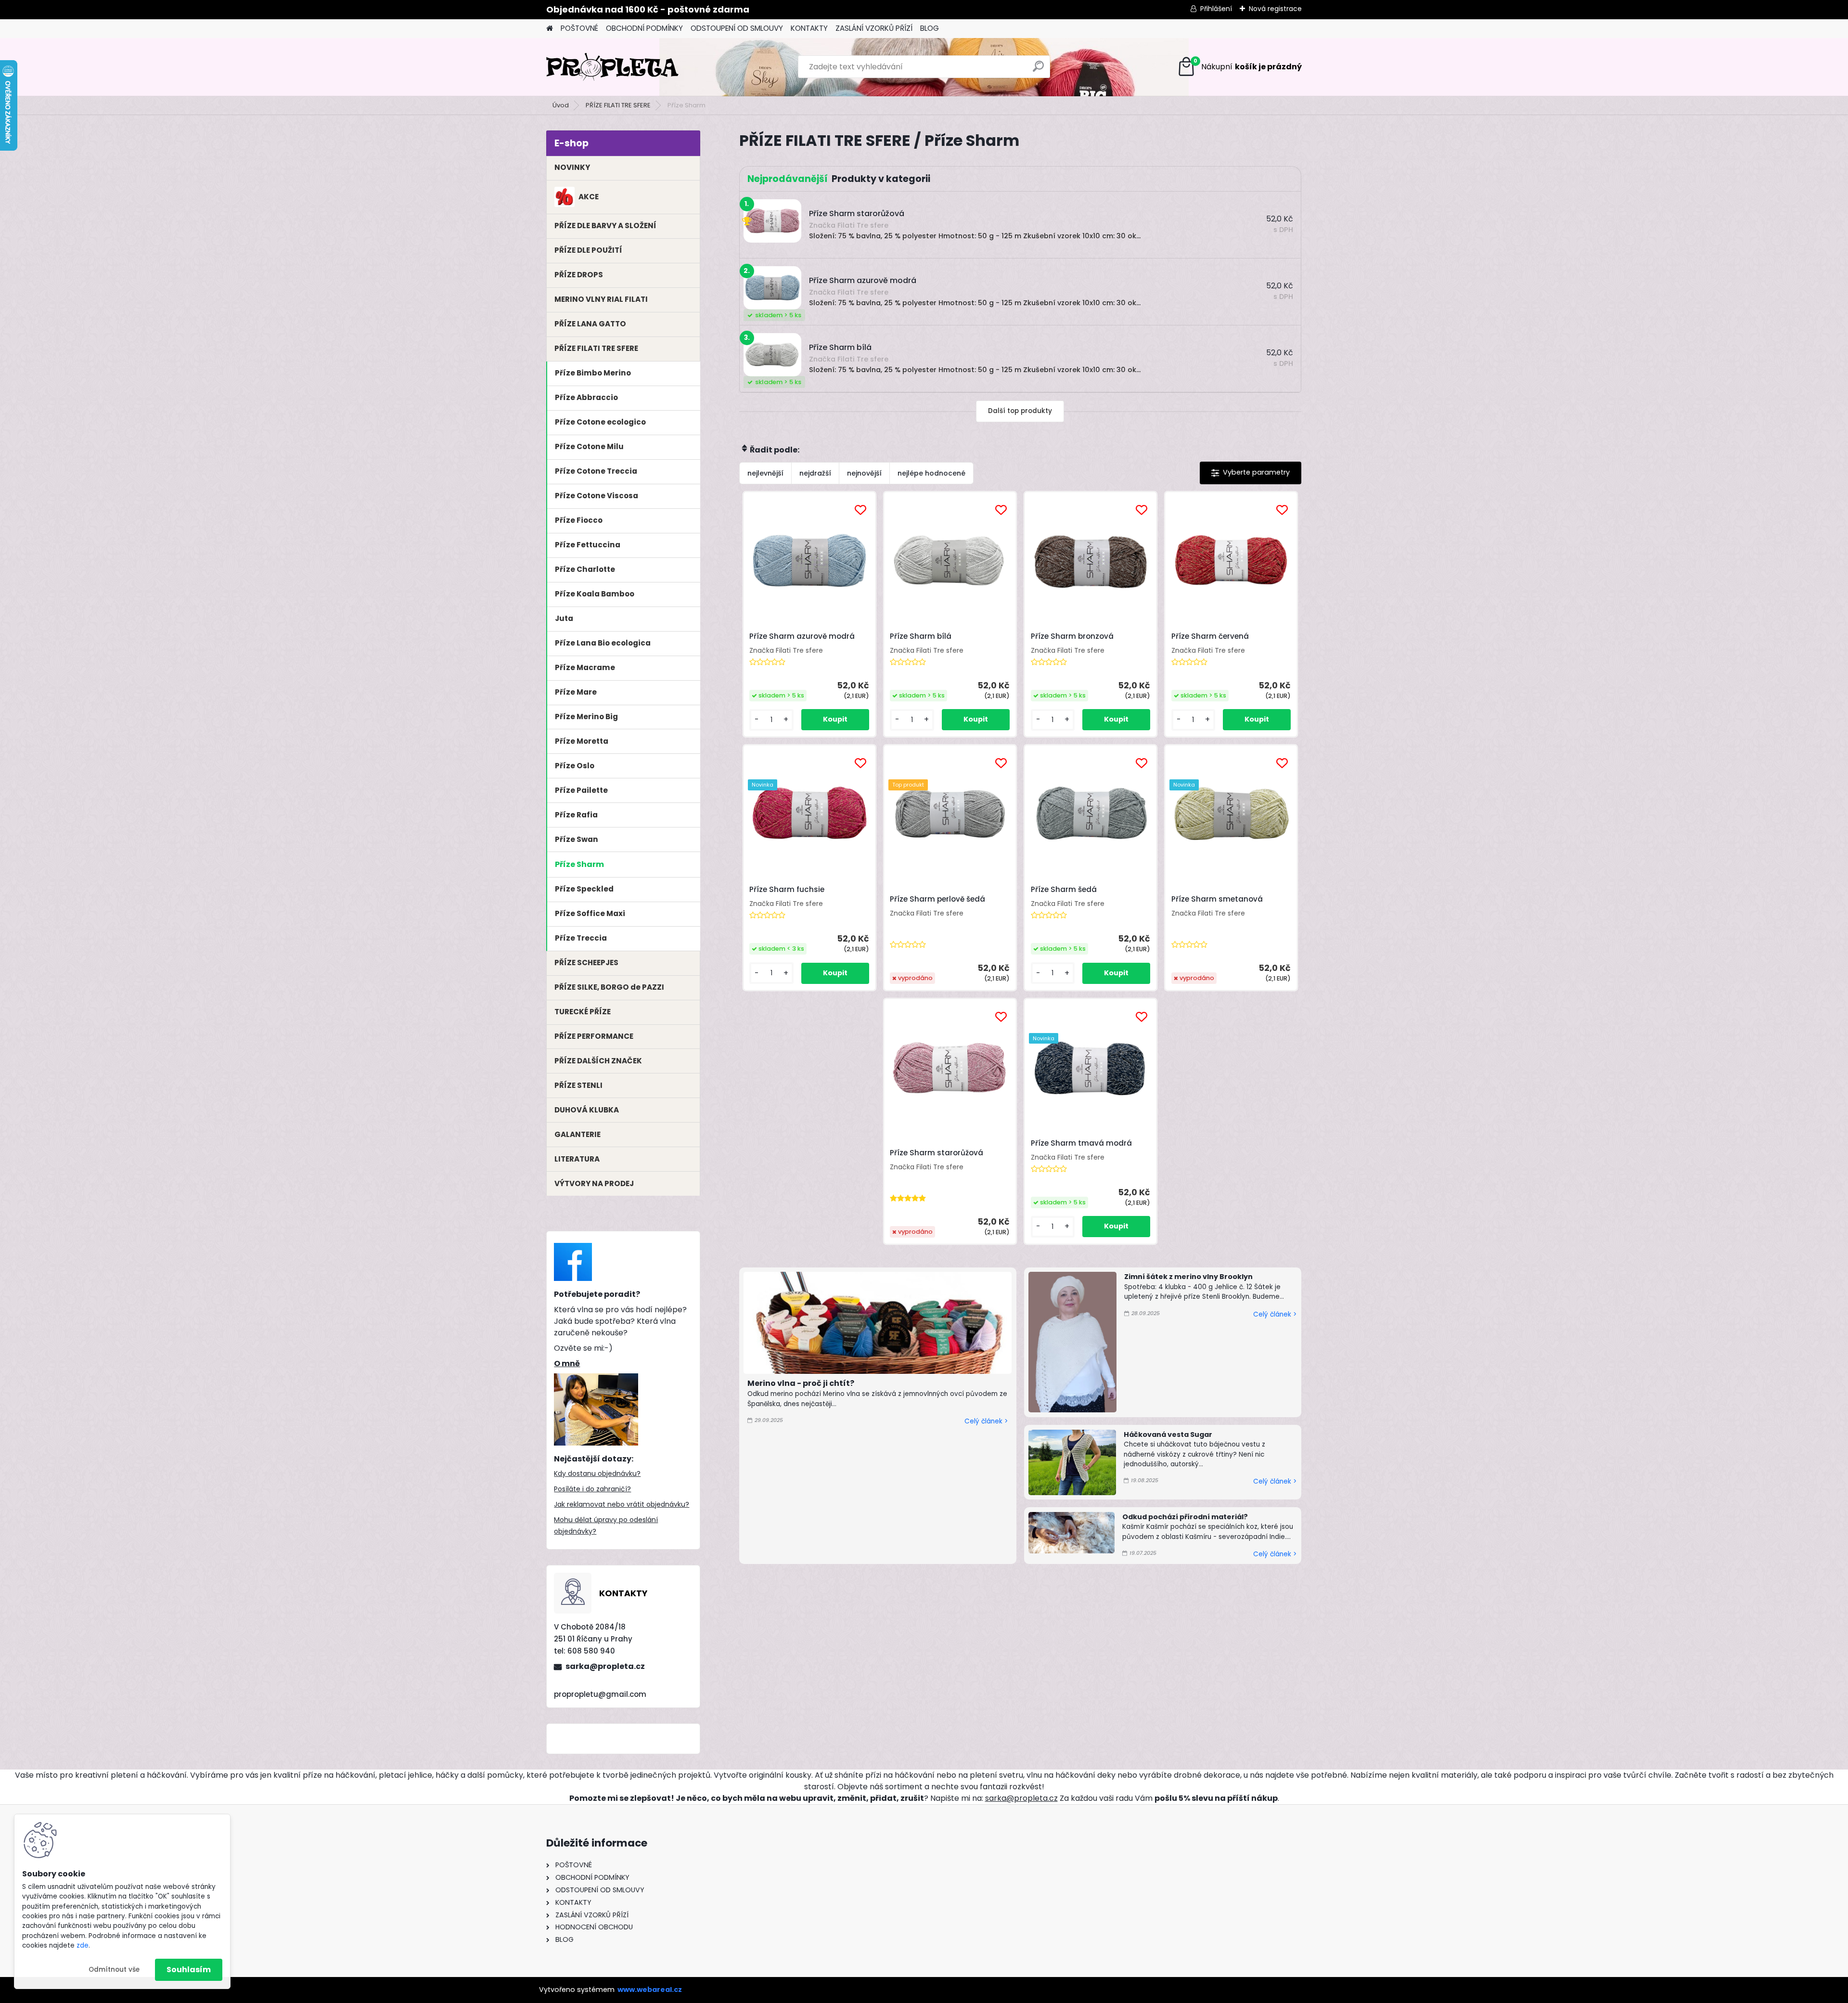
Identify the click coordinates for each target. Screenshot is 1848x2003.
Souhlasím (189, 1970)
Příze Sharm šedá (1064, 890)
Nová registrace (1275, 9)
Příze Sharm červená (1210, 636)
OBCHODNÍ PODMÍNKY (644, 28)
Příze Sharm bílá (921, 636)
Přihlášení (1216, 9)
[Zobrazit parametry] (1251, 473)
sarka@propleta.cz (605, 1666)
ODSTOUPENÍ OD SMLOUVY (737, 28)
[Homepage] (550, 29)
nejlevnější (765, 473)
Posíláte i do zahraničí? (592, 1489)
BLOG (930, 28)
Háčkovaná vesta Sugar (1168, 1434)
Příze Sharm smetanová (1217, 899)
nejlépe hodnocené (931, 473)
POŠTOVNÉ (579, 28)
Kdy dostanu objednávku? (597, 1473)
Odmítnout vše (114, 1970)
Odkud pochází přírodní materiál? (1185, 1517)
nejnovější (864, 473)
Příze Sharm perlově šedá (937, 899)
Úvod (561, 105)
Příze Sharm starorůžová (937, 1153)
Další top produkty (1020, 411)
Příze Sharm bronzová (1072, 636)
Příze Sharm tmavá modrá (1081, 1143)
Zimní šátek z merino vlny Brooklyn (1188, 1277)
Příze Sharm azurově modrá (802, 636)
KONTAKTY (809, 28)
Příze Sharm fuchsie (787, 890)
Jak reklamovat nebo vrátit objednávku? (622, 1504)
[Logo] (612, 67)
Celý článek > (986, 1421)
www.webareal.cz (650, 1990)
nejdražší (815, 473)
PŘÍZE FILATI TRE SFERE (618, 105)
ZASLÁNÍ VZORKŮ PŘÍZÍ (874, 28)
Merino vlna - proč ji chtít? (801, 1383)
